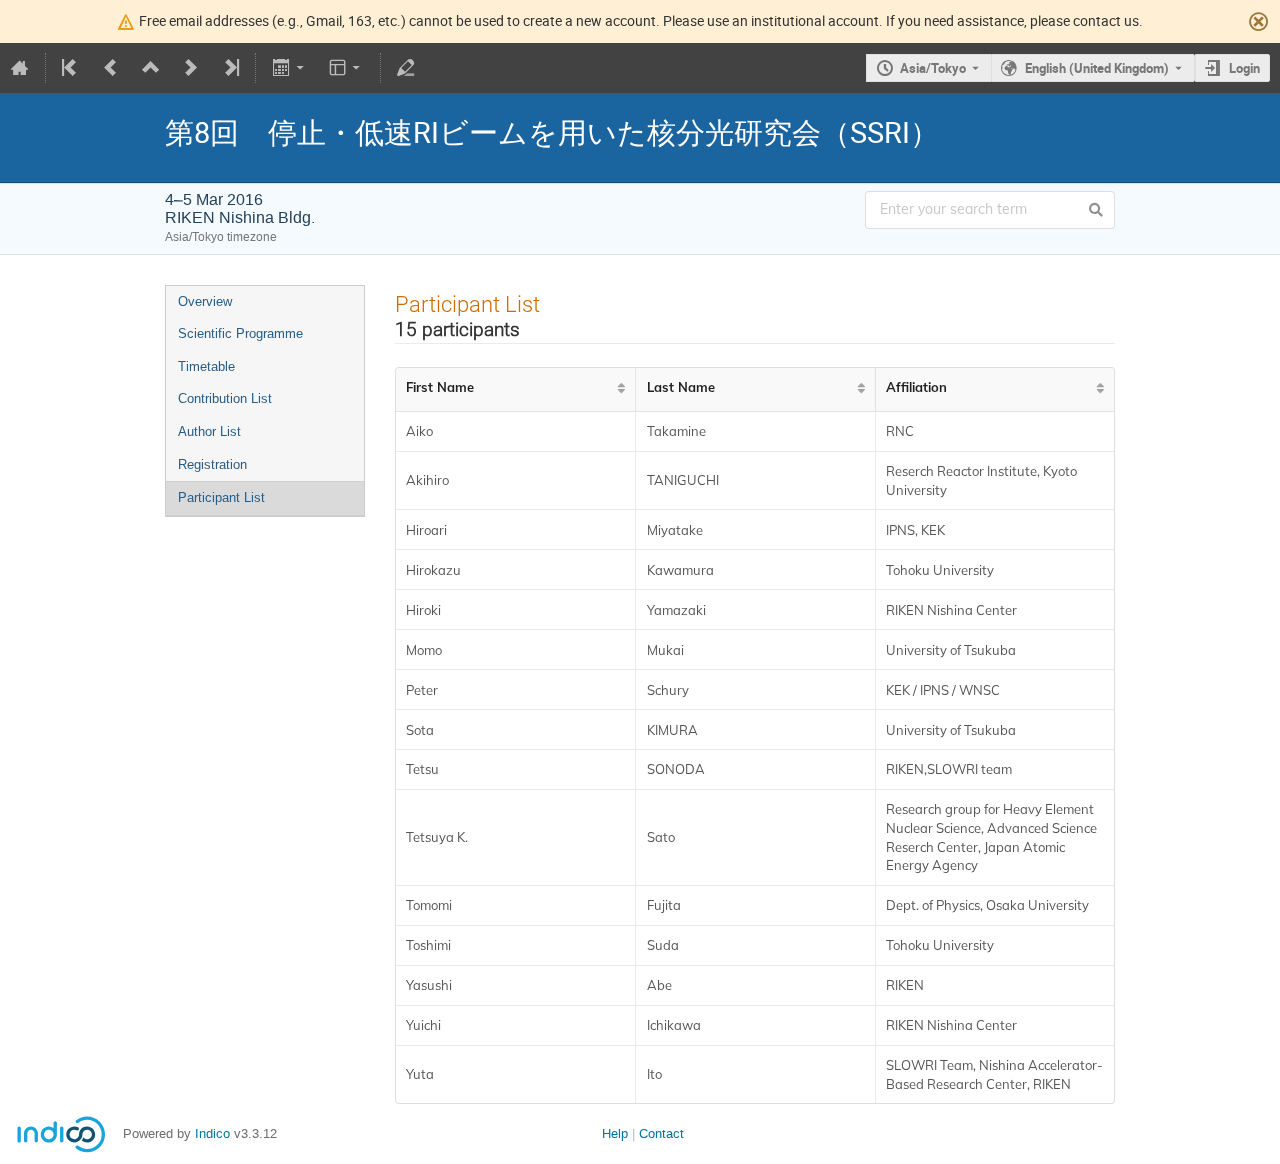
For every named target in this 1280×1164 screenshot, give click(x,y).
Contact (661, 1133)
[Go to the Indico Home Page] (20, 68)
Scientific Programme (240, 333)
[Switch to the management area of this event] (406, 68)
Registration (212, 464)
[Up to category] (151, 68)
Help (615, 1133)
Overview (205, 301)
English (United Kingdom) (1097, 68)
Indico (212, 1133)
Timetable (206, 366)
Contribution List (225, 398)
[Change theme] (346, 68)
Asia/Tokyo (933, 68)
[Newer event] (191, 68)
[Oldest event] (71, 68)
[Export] (289, 68)
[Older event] (111, 68)
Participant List (221, 497)
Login (1244, 68)
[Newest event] (230, 68)
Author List (209, 431)
